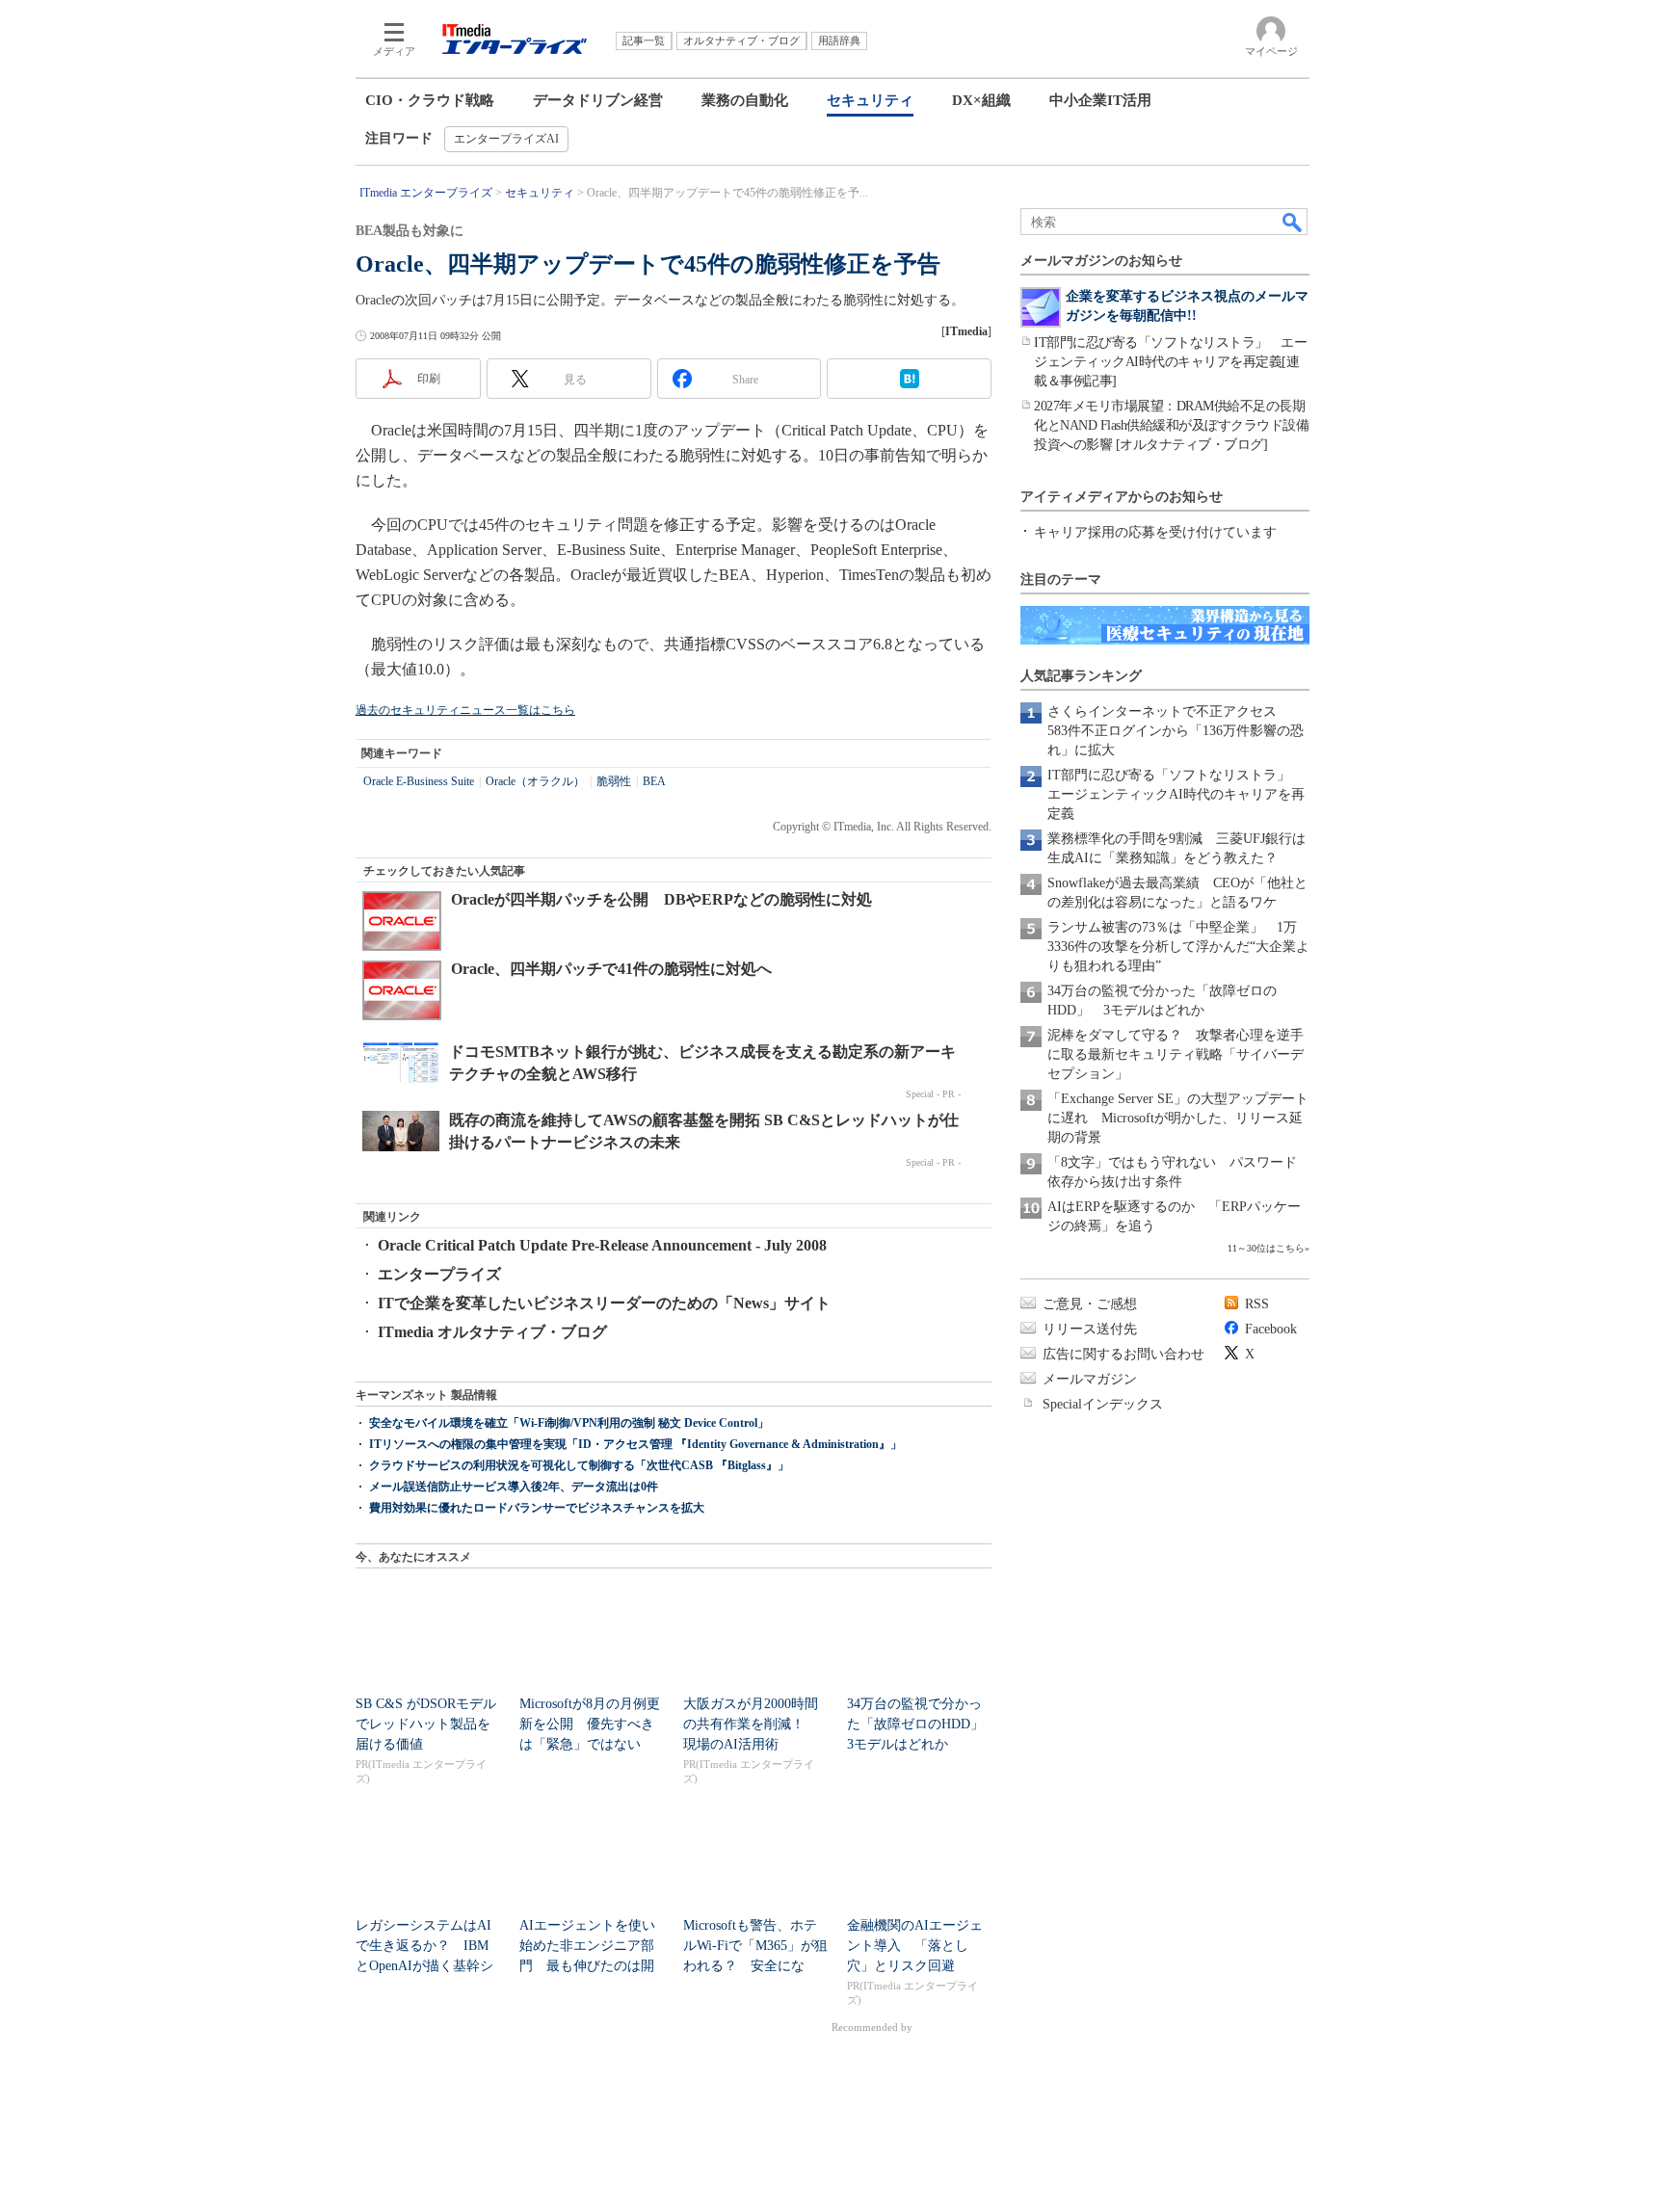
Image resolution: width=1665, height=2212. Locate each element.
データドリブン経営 (598, 100)
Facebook (1271, 1329)
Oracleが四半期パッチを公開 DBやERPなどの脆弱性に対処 (661, 899)
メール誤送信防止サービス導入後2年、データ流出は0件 (514, 1487)
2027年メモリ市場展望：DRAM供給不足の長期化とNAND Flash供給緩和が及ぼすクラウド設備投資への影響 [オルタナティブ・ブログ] (1171, 425)
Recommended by (873, 2027)
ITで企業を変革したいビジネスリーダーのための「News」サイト (604, 1303)
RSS (1257, 1304)
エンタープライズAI (506, 139)
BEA (654, 781)
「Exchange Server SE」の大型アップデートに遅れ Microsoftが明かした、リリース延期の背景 (1178, 1118)
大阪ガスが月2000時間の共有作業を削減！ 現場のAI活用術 (751, 1724)
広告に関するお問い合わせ (1123, 1354)
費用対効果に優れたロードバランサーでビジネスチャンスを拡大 (537, 1508)
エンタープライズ (439, 1274)
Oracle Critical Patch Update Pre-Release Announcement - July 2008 (602, 1245)
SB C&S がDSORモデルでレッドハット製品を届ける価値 (426, 1724)
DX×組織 (981, 100)
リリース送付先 (1090, 1329)
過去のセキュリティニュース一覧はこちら (465, 710)
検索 (1293, 222)
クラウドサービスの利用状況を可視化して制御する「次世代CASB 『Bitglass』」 (579, 1465)
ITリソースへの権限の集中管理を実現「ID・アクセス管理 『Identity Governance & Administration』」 (635, 1444)
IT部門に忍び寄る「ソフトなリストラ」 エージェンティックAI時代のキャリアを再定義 (1176, 794)
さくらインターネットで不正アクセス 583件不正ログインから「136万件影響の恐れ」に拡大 (1176, 731)
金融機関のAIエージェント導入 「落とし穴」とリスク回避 (915, 1946)
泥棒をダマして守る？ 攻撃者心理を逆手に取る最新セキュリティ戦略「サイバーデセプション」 (1176, 1054)
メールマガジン (1090, 1379)
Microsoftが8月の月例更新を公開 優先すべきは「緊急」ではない (590, 1724)
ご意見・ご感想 (1090, 1304)
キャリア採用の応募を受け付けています (1155, 532)
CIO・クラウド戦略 (430, 100)
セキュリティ (870, 100)
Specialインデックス (1103, 1404)
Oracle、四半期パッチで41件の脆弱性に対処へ (611, 969)
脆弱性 (614, 781)
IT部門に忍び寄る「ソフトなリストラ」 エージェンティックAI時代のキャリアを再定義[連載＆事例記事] (1170, 362)
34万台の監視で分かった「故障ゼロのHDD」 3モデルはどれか (922, 1724)
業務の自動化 (745, 100)
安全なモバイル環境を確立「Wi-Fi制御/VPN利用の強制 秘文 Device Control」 (569, 1423)
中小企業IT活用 (1100, 100)
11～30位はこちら (1266, 1248)
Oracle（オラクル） (535, 781)
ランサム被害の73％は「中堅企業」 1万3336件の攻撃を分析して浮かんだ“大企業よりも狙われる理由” (1178, 947)
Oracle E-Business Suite (419, 781)
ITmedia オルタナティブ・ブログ (492, 1332)
